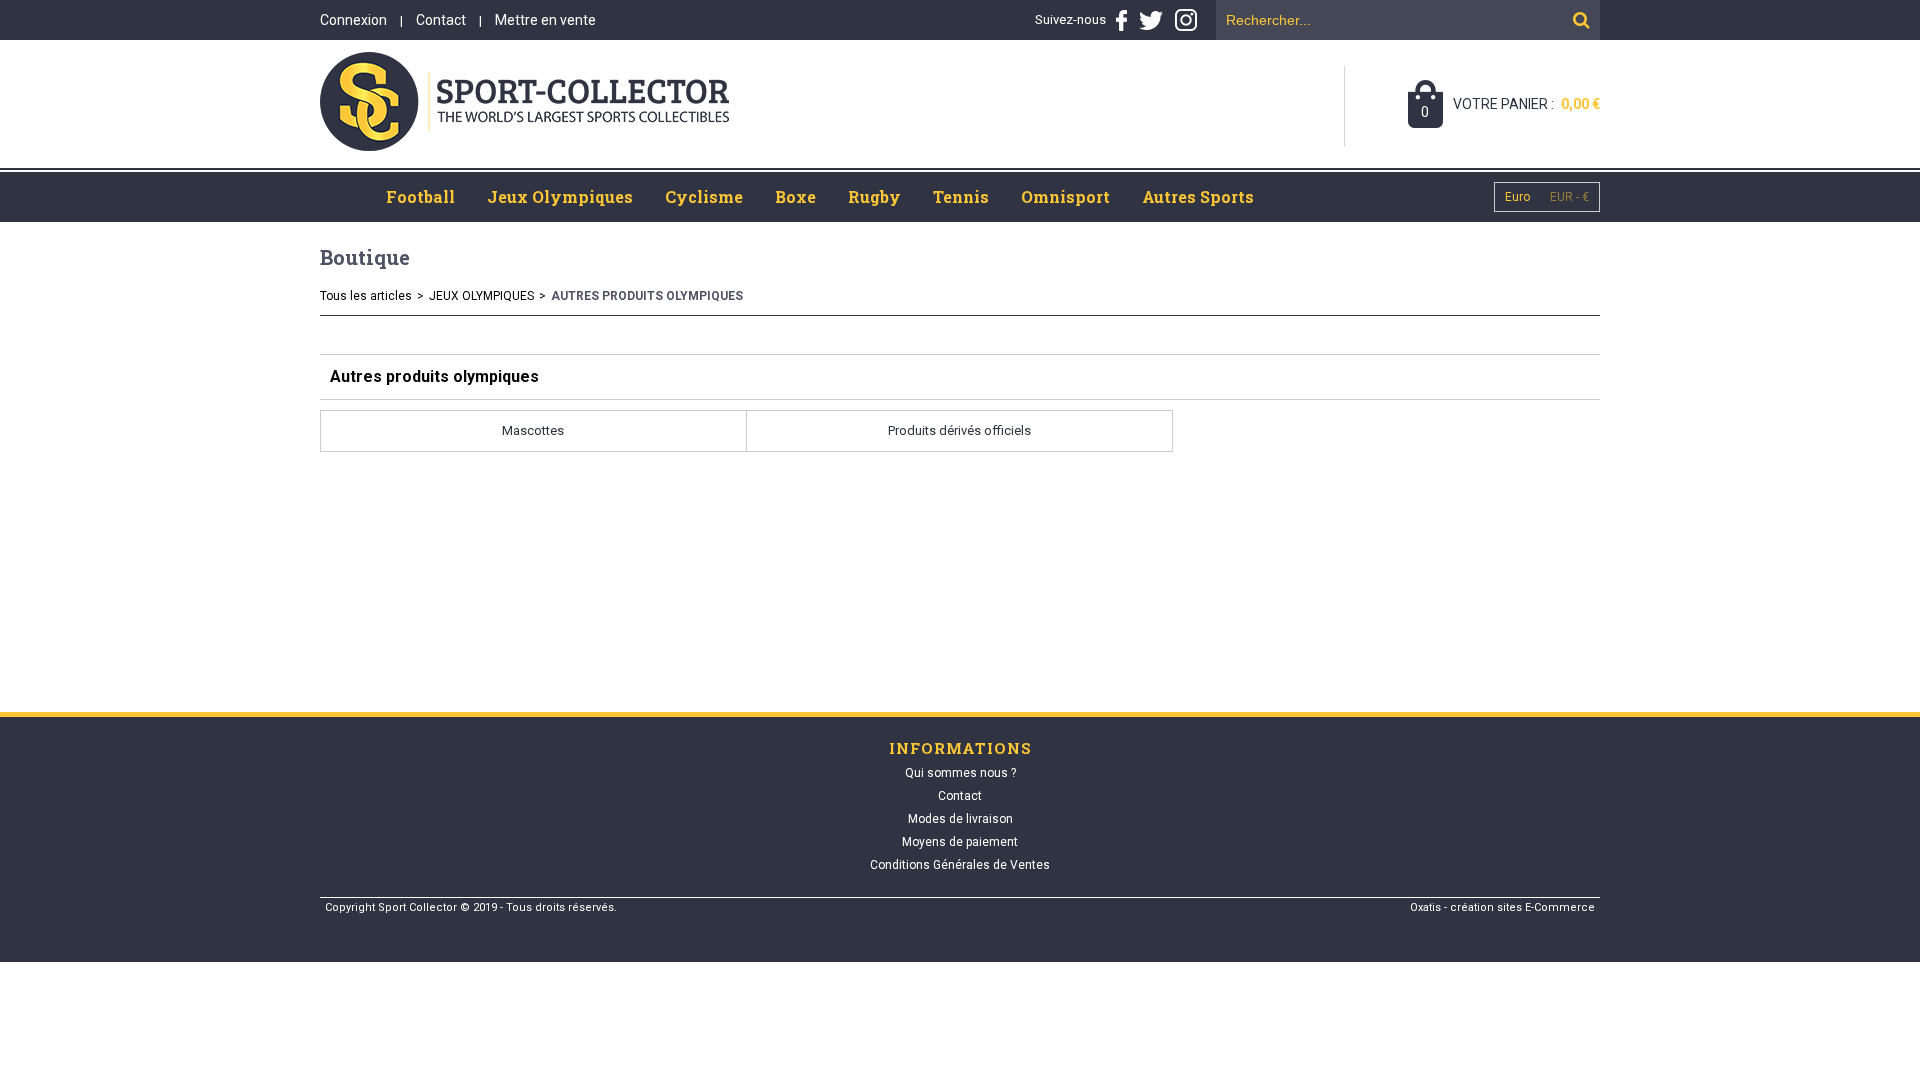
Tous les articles (366, 296)
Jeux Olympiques (560, 196)
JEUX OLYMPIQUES (481, 296)
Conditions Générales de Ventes (960, 865)
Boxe (795, 196)
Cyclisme (704, 196)
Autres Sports (1198, 196)
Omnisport (1065, 196)
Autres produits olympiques (647, 296)
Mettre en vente (545, 20)
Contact (441, 20)
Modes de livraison (960, 819)
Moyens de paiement (960, 842)
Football (420, 196)
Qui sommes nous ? (960, 773)
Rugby (874, 196)
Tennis (961, 196)
